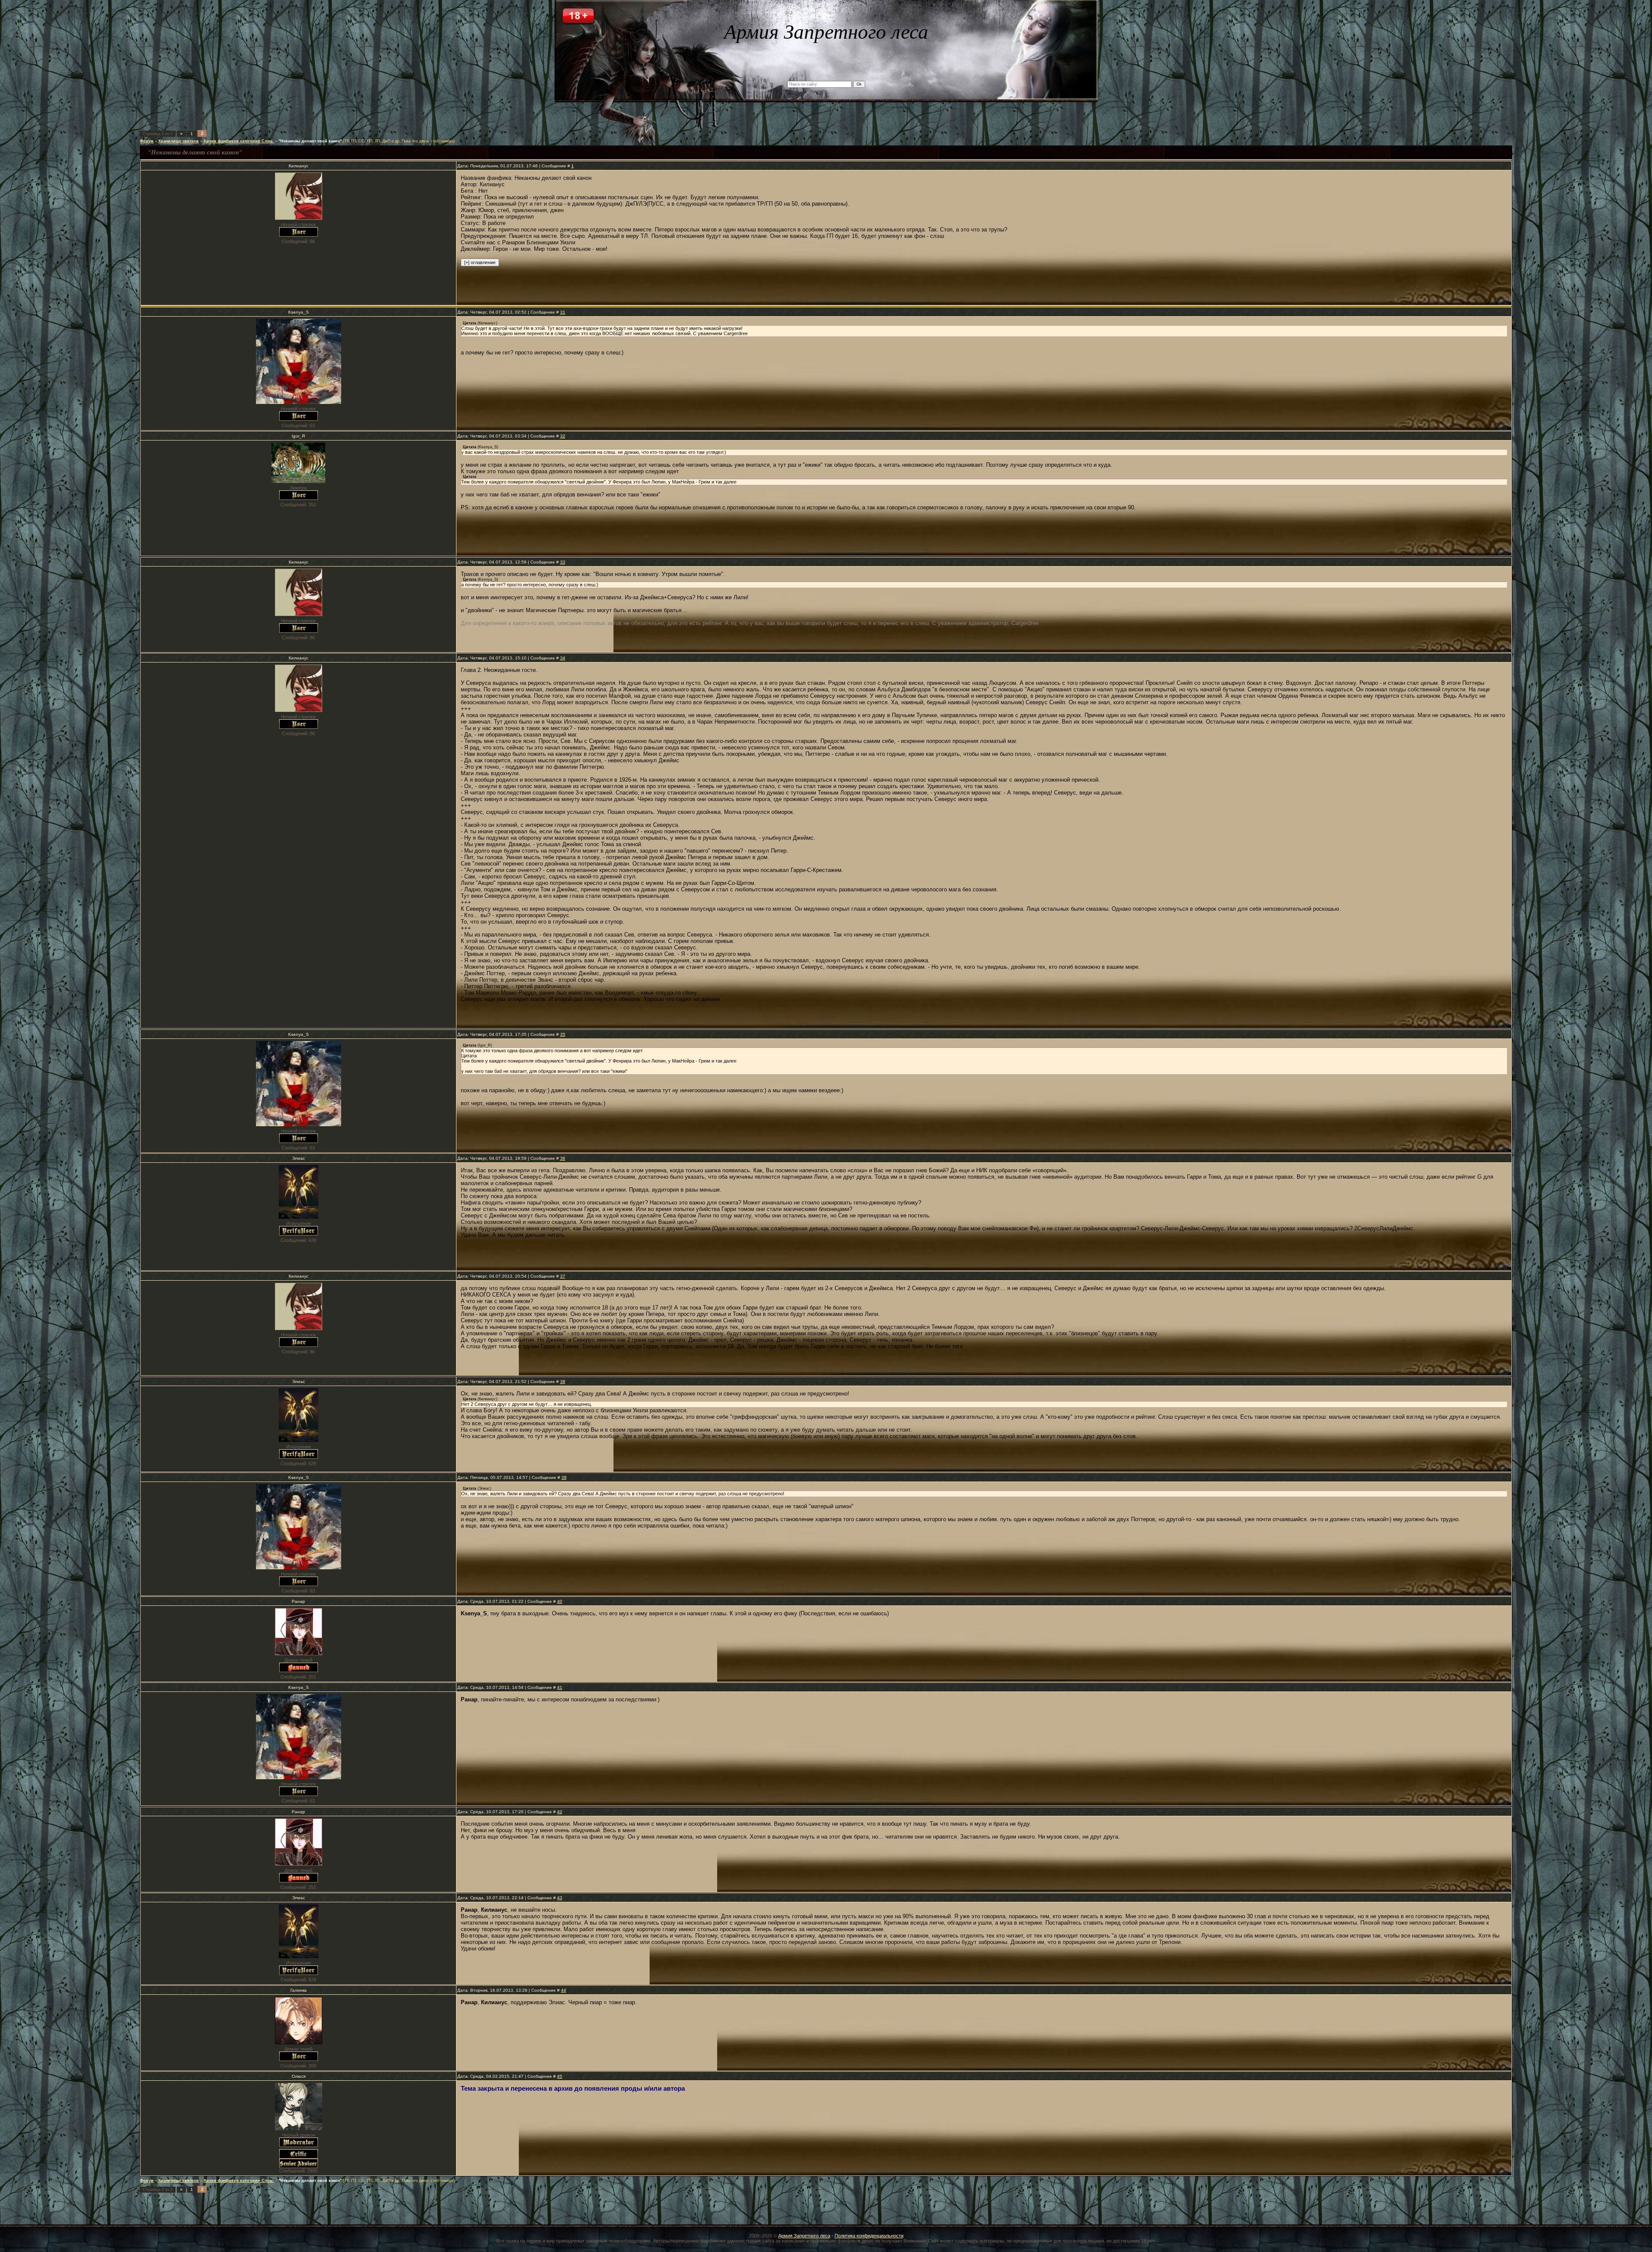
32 (563, 436)
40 (560, 1601)
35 (563, 1034)
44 (564, 1990)
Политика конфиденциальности (869, 2236)
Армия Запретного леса (804, 2236)
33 (563, 562)
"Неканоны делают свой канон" (310, 141)
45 (560, 2076)
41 (560, 1687)
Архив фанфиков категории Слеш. (239, 141)
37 (563, 1276)
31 (563, 312)
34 (563, 658)
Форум (147, 141)
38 (563, 1382)
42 (560, 1812)
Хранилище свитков (179, 141)
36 (563, 1158)
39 (564, 1477)
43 (560, 1898)
